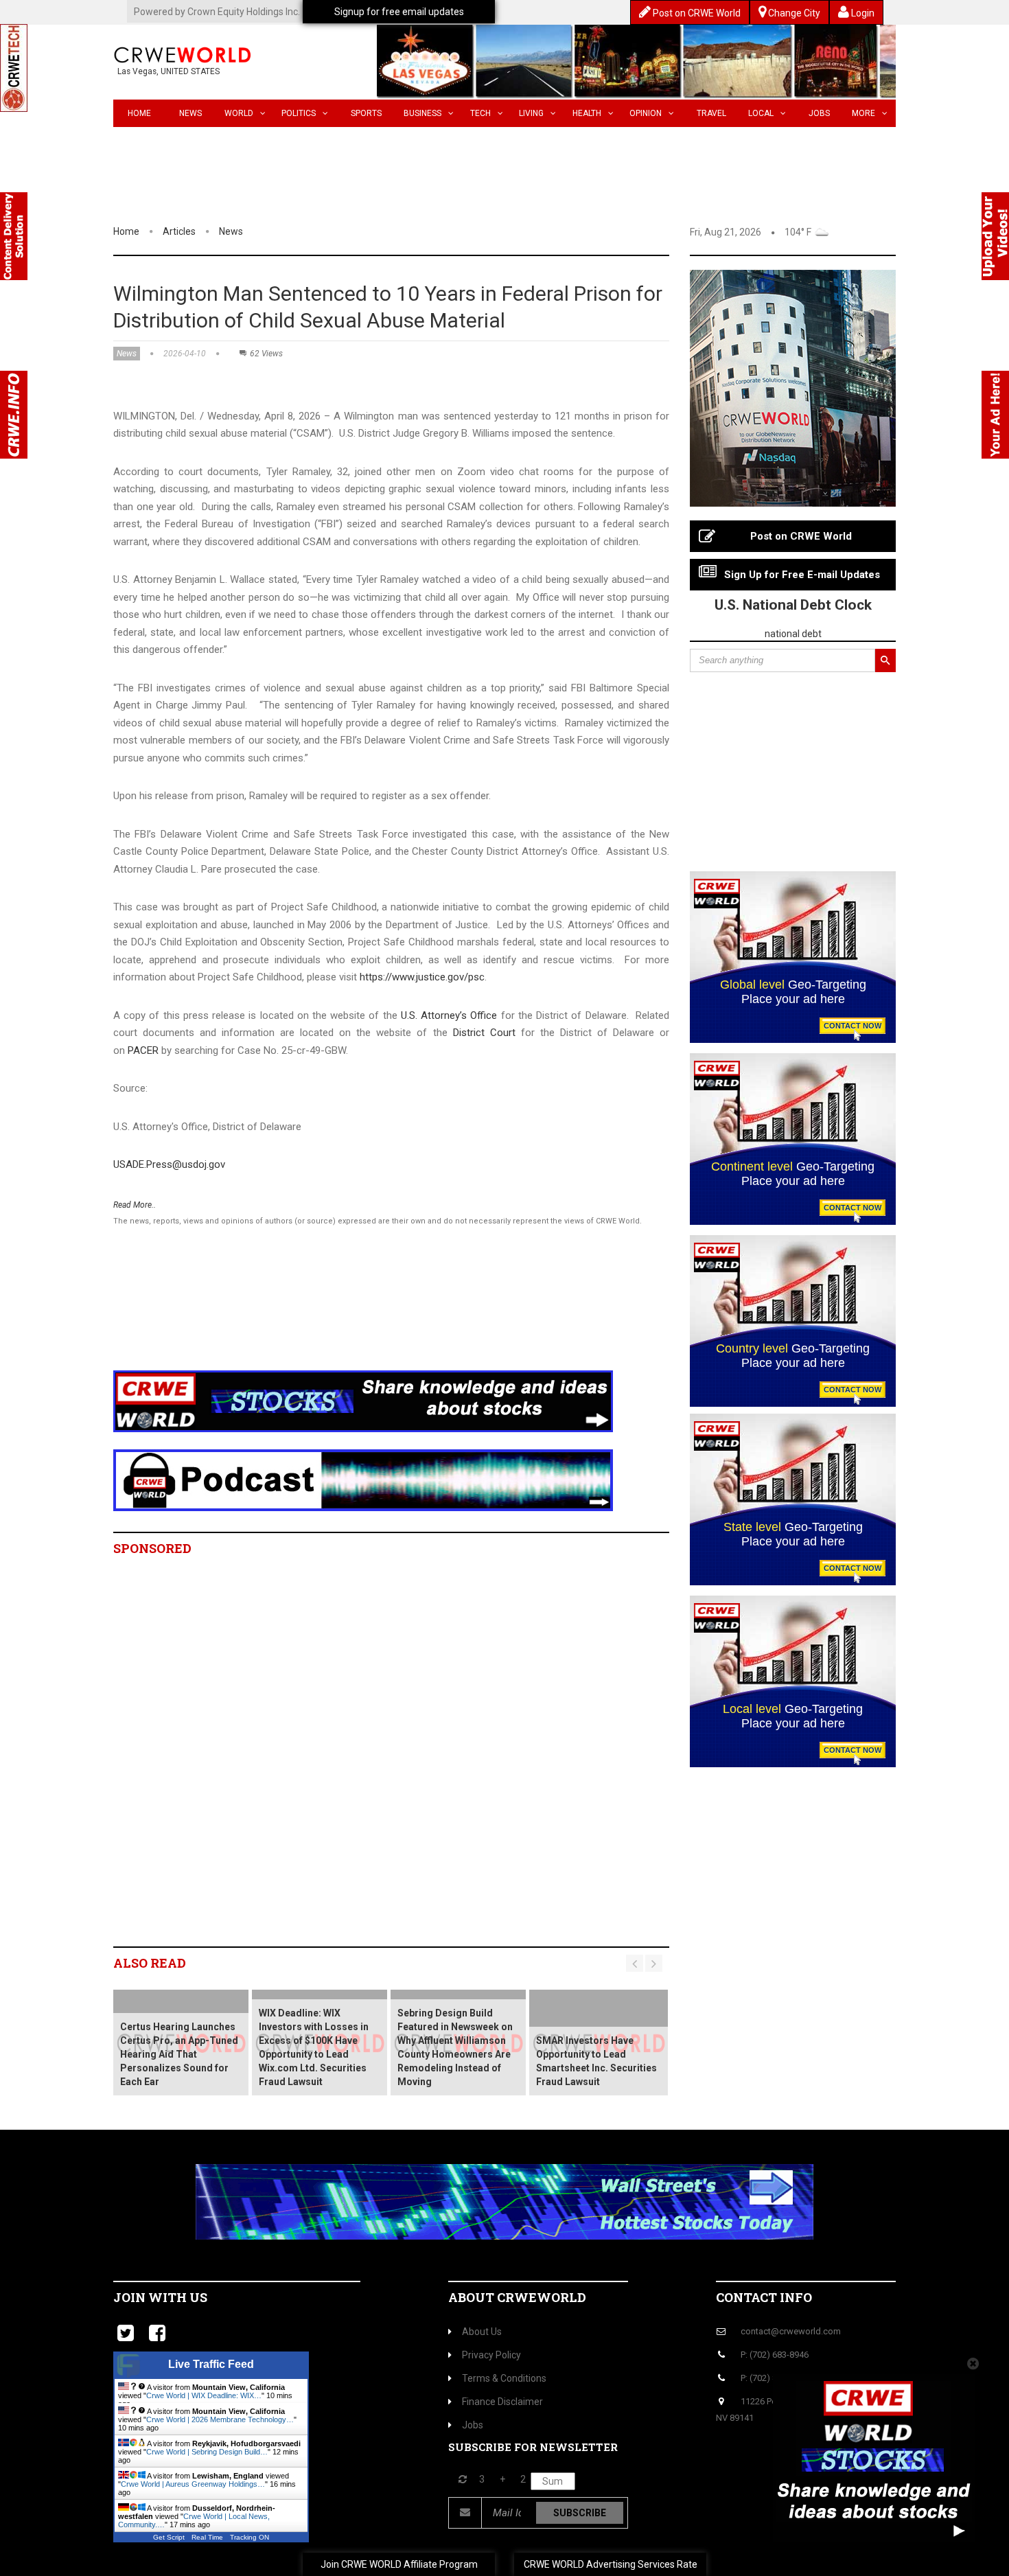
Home (139, 113)
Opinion (646, 113)
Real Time (207, 2537)
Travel (711, 113)
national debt (793, 634)
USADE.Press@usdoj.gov (169, 1164)
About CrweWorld (517, 2297)
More (863, 113)
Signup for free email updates (399, 12)
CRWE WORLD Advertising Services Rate (611, 2564)
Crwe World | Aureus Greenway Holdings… (193, 2484)
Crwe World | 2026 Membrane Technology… (220, 2419)
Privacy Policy (491, 2355)
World (239, 113)
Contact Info (764, 2297)
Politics (299, 113)
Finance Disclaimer (502, 2402)
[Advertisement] (364, 1316)
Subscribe (580, 2513)
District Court (484, 1033)
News (190, 113)
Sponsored (152, 1548)
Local (761, 113)
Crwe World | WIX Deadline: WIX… (204, 2395)
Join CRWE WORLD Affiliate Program (399, 2564)
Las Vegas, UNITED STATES (169, 71)
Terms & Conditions (504, 2378)
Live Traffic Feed (211, 2364)
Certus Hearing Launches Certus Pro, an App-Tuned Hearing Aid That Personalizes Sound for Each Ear (179, 2054)
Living (531, 113)
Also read (150, 1963)
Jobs (819, 113)
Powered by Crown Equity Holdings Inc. (217, 12)
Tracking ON (250, 2537)
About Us (482, 2332)
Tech (480, 113)
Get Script (169, 2537)
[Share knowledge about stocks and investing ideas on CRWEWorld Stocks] (363, 1401)
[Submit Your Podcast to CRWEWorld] (363, 1480)
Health (587, 113)
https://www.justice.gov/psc (422, 977)
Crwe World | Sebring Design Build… (207, 2452)
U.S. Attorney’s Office (449, 1015)
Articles (179, 231)
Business (422, 113)
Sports (366, 113)
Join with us (160, 2297)
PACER (143, 1050)
